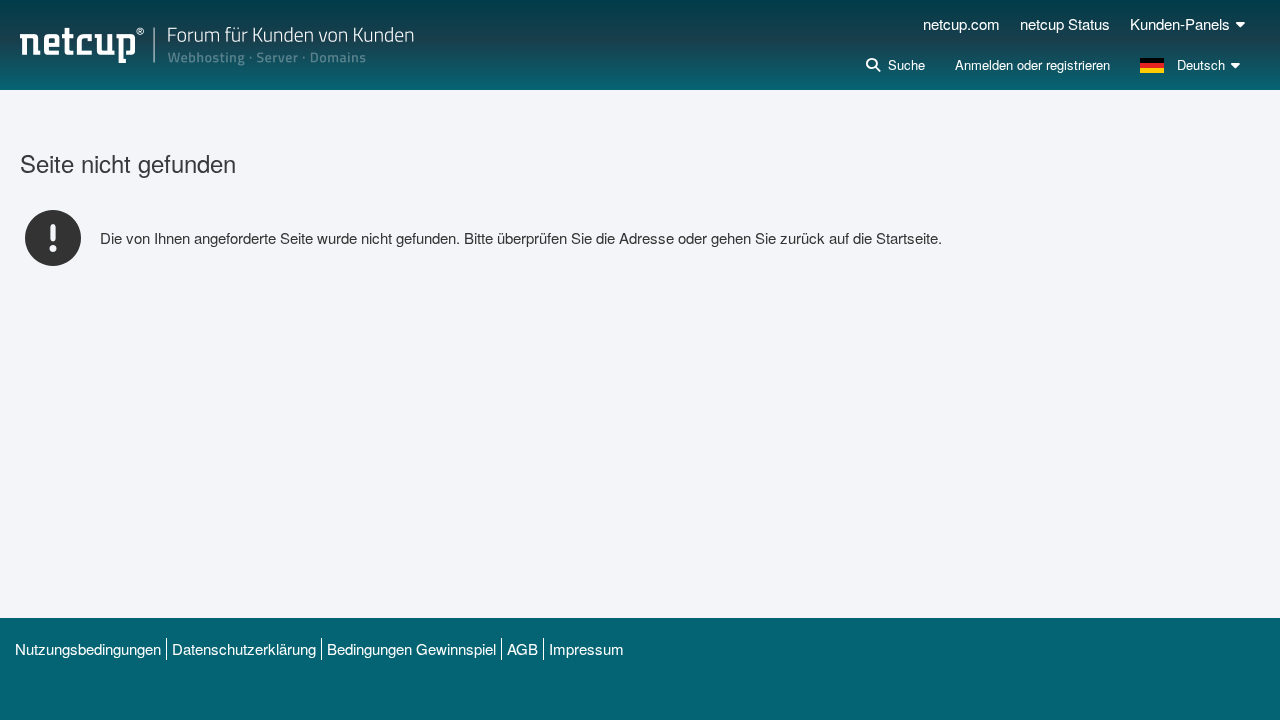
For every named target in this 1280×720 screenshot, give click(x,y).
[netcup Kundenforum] (217, 45)
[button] (1192, 65)
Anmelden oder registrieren (1032, 64)
